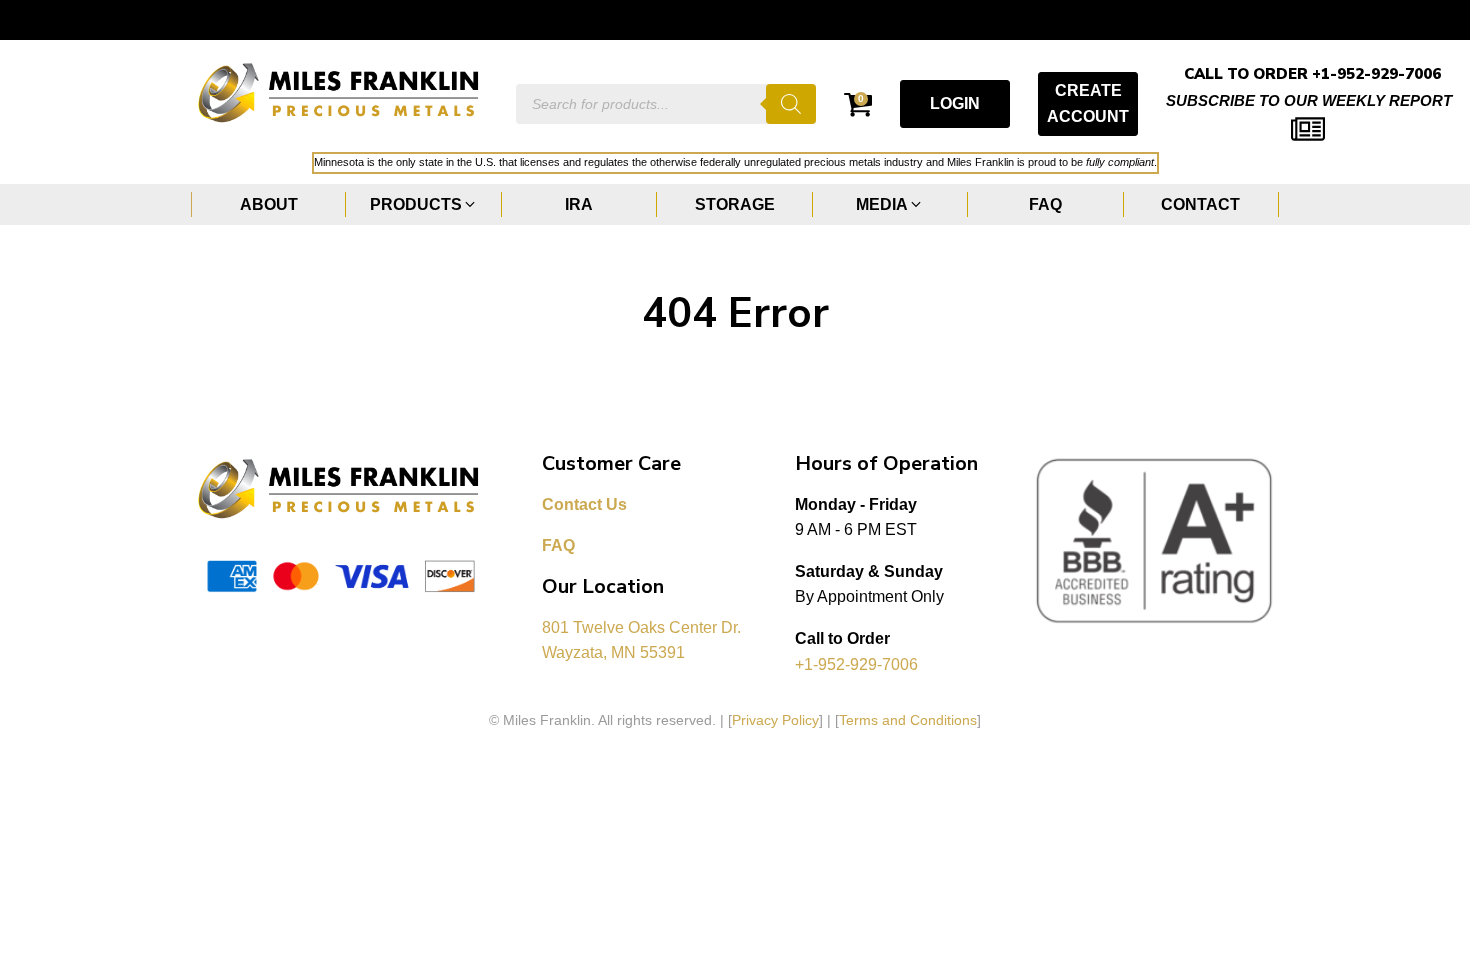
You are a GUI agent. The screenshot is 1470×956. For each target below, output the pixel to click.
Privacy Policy (775, 720)
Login (955, 103)
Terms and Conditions (908, 720)
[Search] (791, 104)
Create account (1088, 103)
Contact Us (584, 504)
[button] (423, 205)
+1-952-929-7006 (856, 664)
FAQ (558, 545)
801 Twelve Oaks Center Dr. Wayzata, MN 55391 (643, 640)
